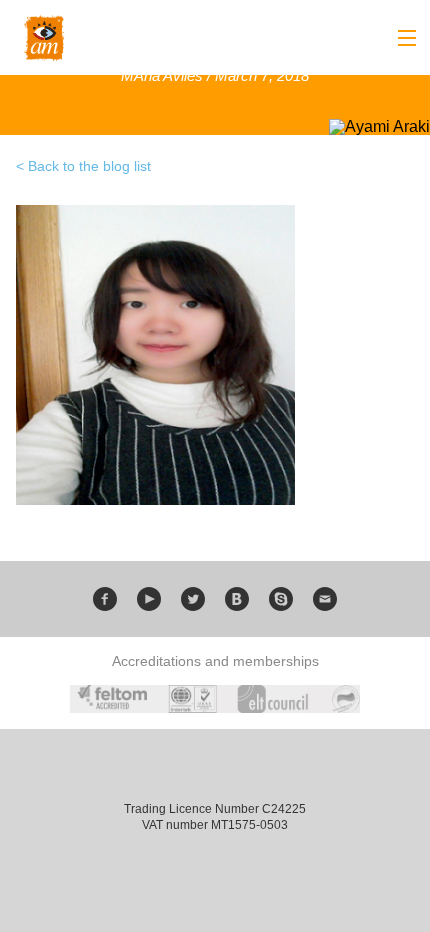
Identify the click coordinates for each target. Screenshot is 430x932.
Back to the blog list (89, 166)
